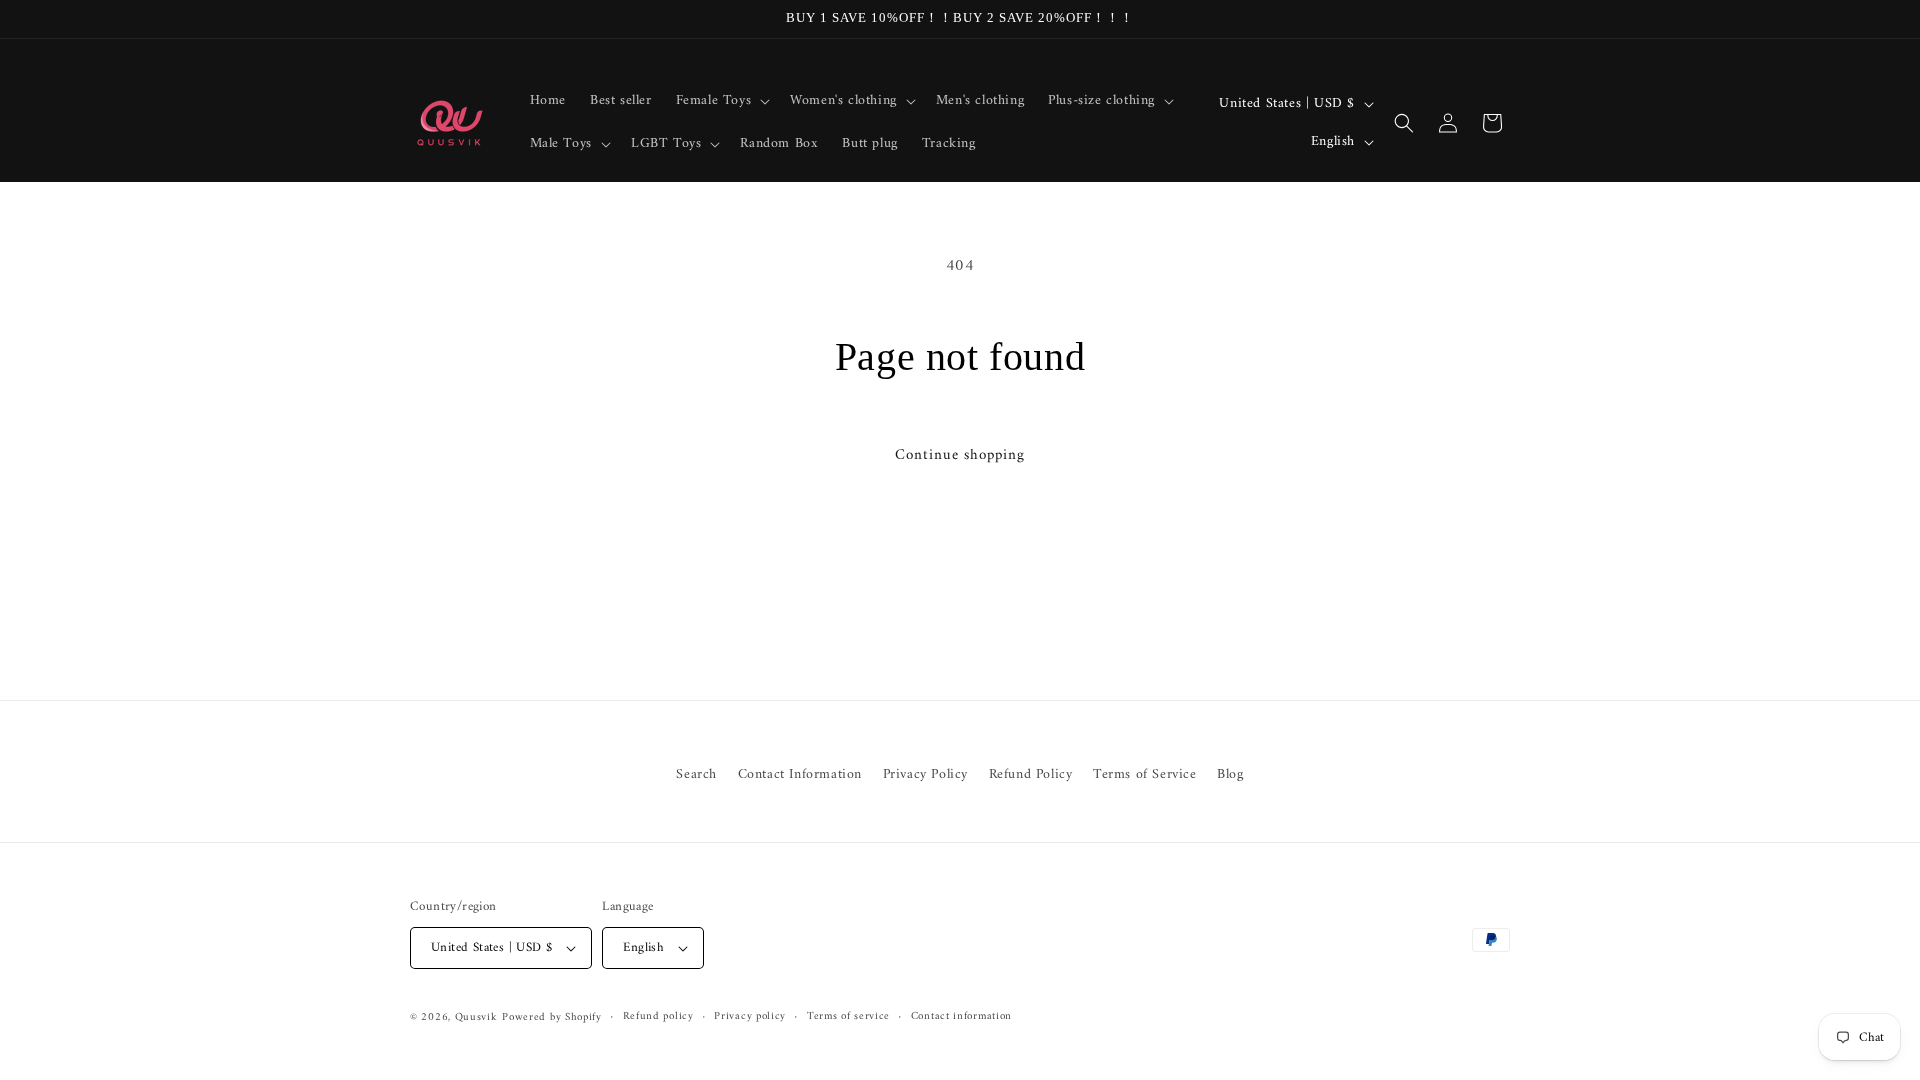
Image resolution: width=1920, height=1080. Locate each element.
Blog (1230, 774)
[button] (721, 101)
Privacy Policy (925, 774)
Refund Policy (1031, 774)
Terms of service (848, 1017)
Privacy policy (750, 1017)
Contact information (961, 1017)
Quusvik (476, 1017)
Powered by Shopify (552, 1017)
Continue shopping (960, 455)
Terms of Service (1145, 774)
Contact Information (800, 774)
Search (696, 774)
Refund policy (658, 1017)
